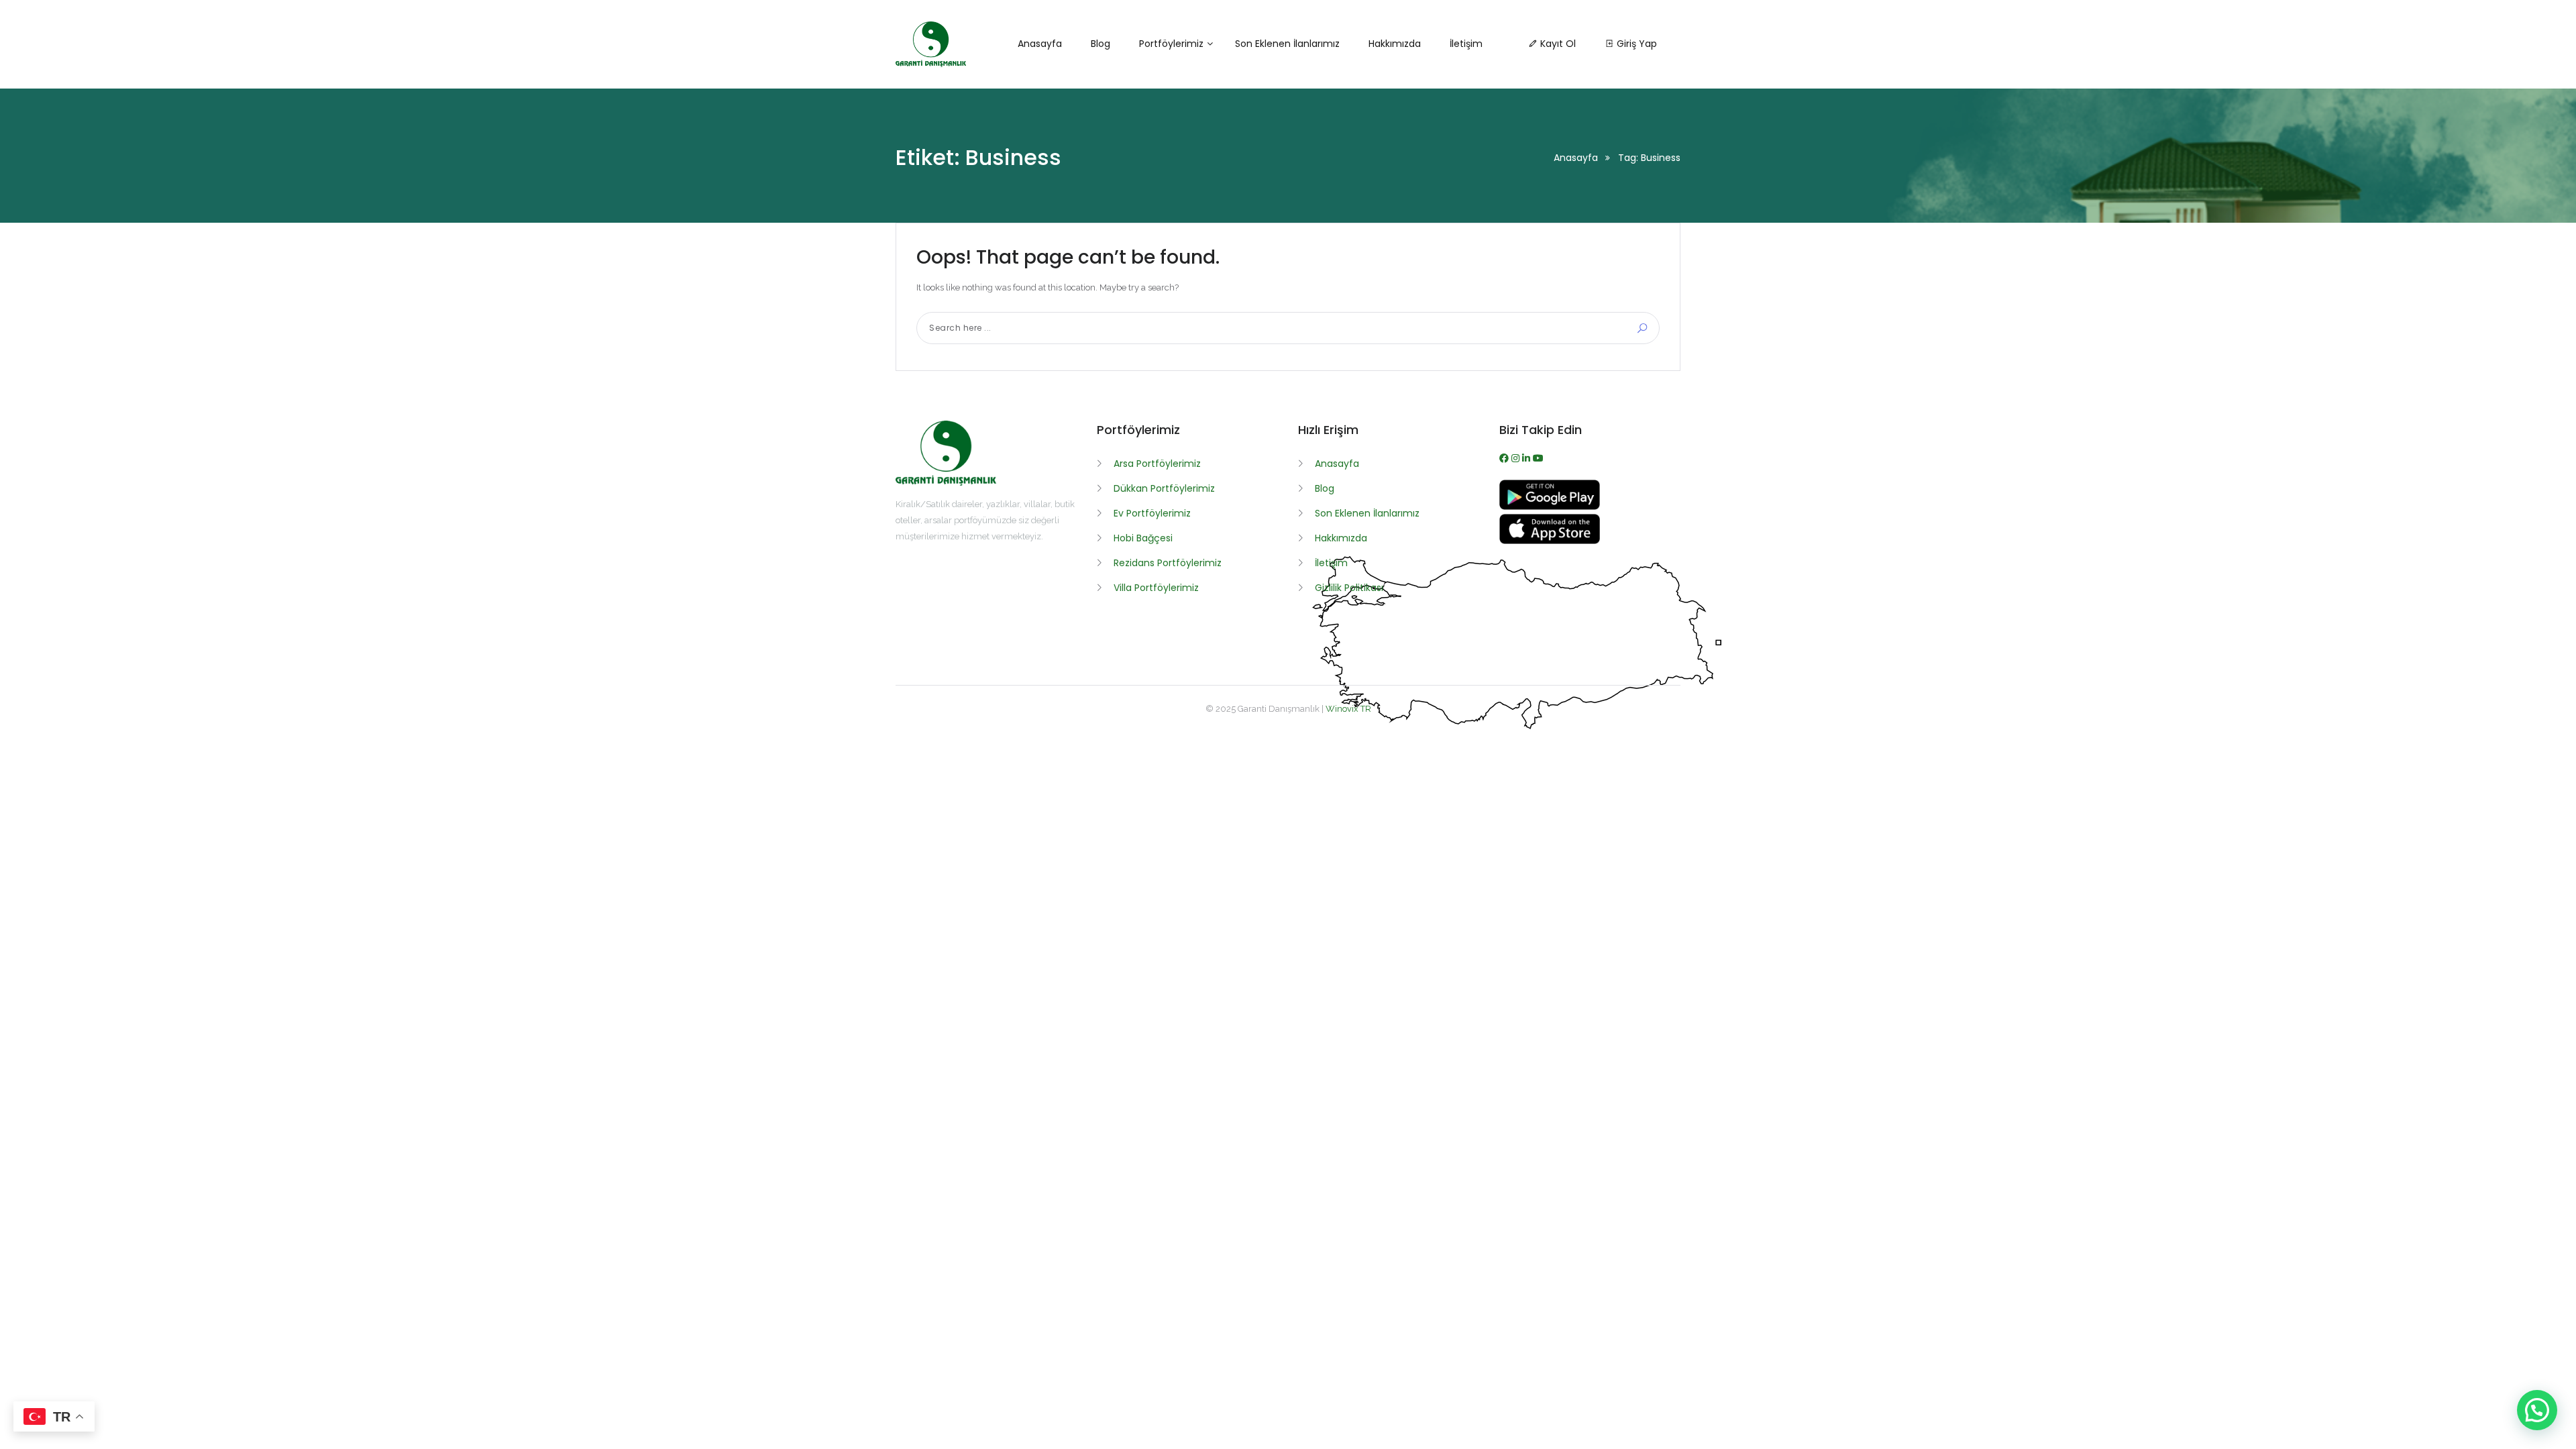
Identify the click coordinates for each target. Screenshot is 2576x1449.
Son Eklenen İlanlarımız (1367, 513)
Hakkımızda (1341, 538)
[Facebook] (1505, 458)
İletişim (1331, 563)
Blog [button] (1101, 44)
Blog (1325, 488)
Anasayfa (1576, 158)
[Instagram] (1517, 458)
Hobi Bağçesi (1143, 538)
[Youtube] (1538, 458)
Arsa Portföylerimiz (1157, 464)
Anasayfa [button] (1040, 44)
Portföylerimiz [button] (1171, 44)
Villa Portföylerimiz (1156, 588)
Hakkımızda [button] (1395, 44)
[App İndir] (1550, 541)
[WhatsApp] (1527, 458)
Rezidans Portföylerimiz (1168, 563)
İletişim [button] (1466, 44)
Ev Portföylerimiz (1152, 513)
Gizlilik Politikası (1349, 588)
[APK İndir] (1550, 506)
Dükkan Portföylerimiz (1164, 488)
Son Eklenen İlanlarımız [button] (1287, 44)
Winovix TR (1348, 709)
